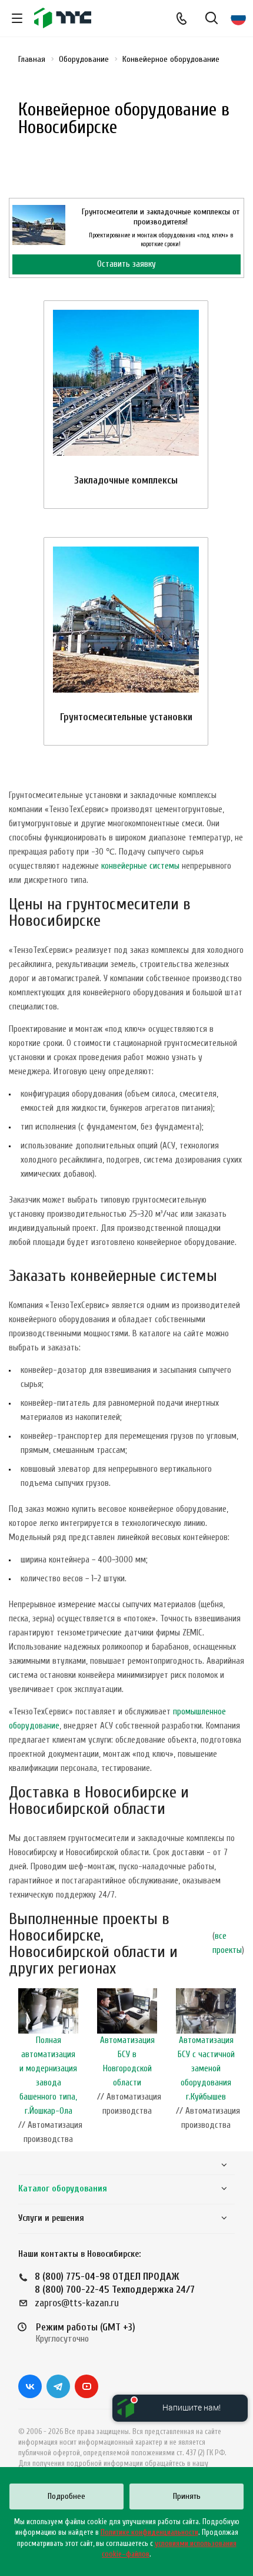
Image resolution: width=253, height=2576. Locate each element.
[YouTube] (86, 2386)
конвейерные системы (140, 866)
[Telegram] (58, 2386)
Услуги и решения (51, 2218)
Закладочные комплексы (126, 480)
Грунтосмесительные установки (126, 717)
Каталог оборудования (63, 2189)
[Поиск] (212, 19)
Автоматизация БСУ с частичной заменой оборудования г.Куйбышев (206, 2069)
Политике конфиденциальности (149, 2532)
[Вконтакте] (30, 2386)
